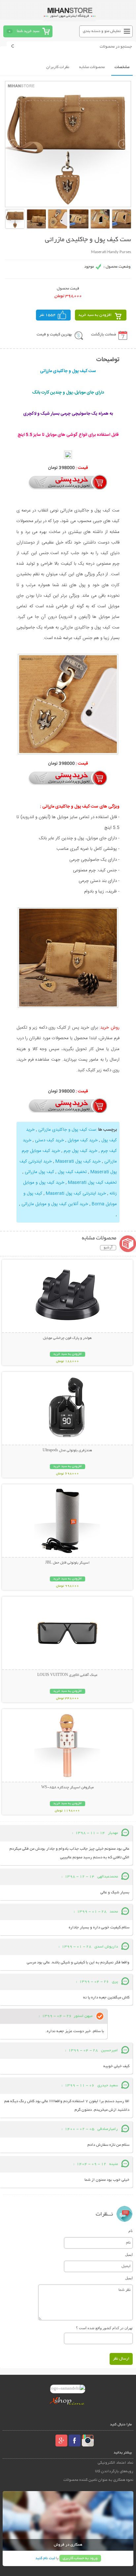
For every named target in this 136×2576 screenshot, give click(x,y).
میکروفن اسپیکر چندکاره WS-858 (68, 1788)
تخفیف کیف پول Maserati (92, 1183)
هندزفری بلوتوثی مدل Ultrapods (67, 1451)
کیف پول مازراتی (39, 1172)
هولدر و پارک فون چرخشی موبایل (67, 1338)
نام (131, 2231)
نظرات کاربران (58, 67)
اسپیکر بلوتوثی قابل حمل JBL (67, 1563)
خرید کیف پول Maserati (78, 1161)
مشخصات (122, 67)
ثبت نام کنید (45, 2558)
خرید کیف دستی (50, 1140)
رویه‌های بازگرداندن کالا (114, 2471)
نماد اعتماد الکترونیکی (116, 2463)
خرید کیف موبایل (83, 1140)
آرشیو (108, 1248)
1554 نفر (48, 315)
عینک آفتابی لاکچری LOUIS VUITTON (67, 1675)
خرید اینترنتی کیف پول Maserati (76, 1193)
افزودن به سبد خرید (95, 315)
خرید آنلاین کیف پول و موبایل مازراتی (55, 1204)
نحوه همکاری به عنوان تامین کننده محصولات (98, 2480)
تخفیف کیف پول (72, 1172)
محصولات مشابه (92, 67)
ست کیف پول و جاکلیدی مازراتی (67, 1130)
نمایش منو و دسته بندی (102, 31)
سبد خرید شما (28, 31)
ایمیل (129, 2254)
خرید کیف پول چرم (81, 1151)
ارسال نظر (121, 2359)
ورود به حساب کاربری (80, 2558)
